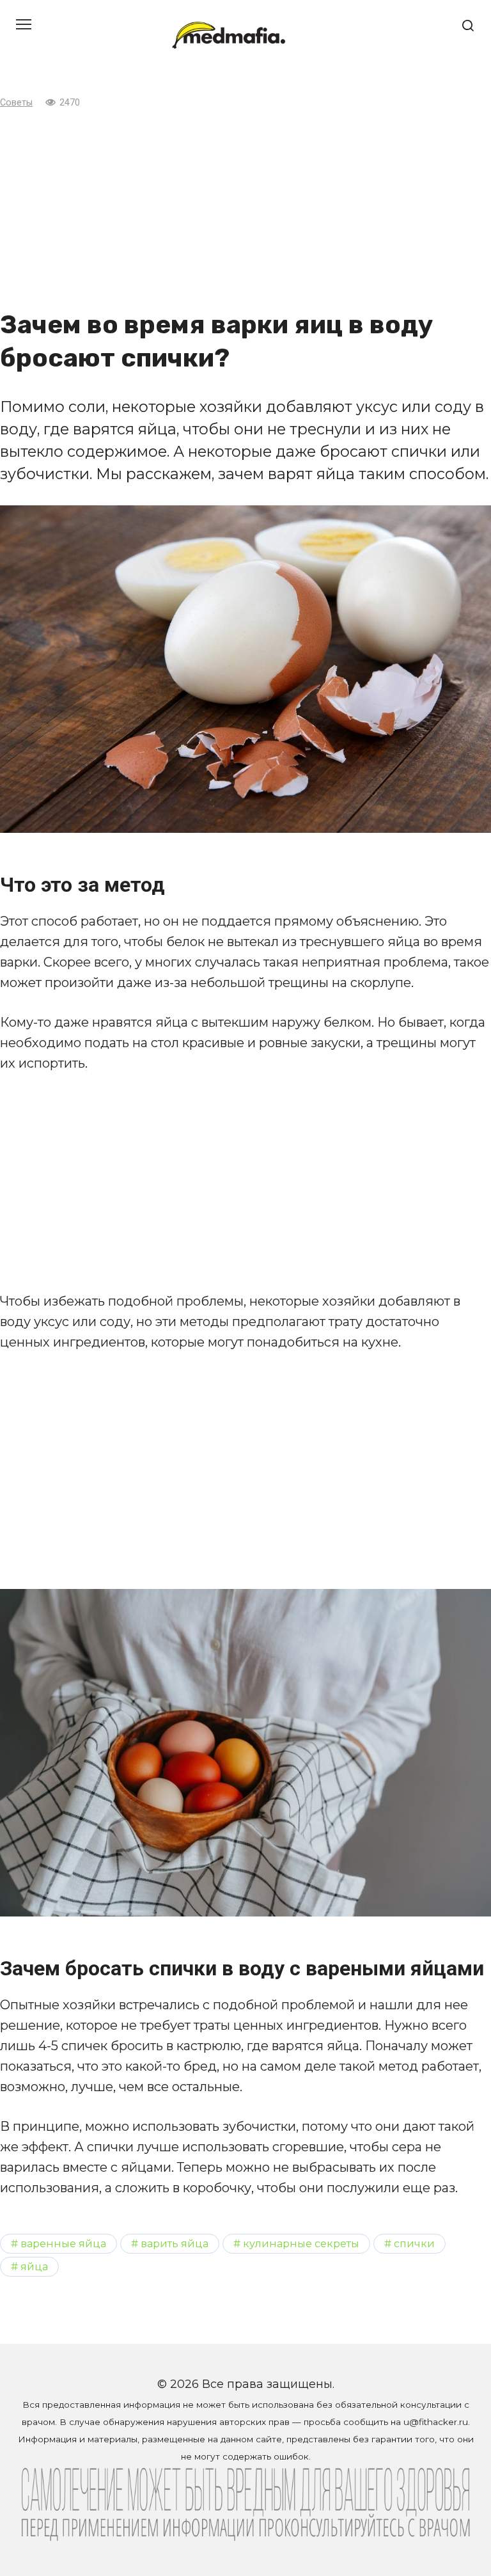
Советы (16, 103)
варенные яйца (63, 2243)
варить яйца (175, 2243)
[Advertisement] (245, 209)
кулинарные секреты (301, 2243)
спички (414, 2243)
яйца (34, 2266)
